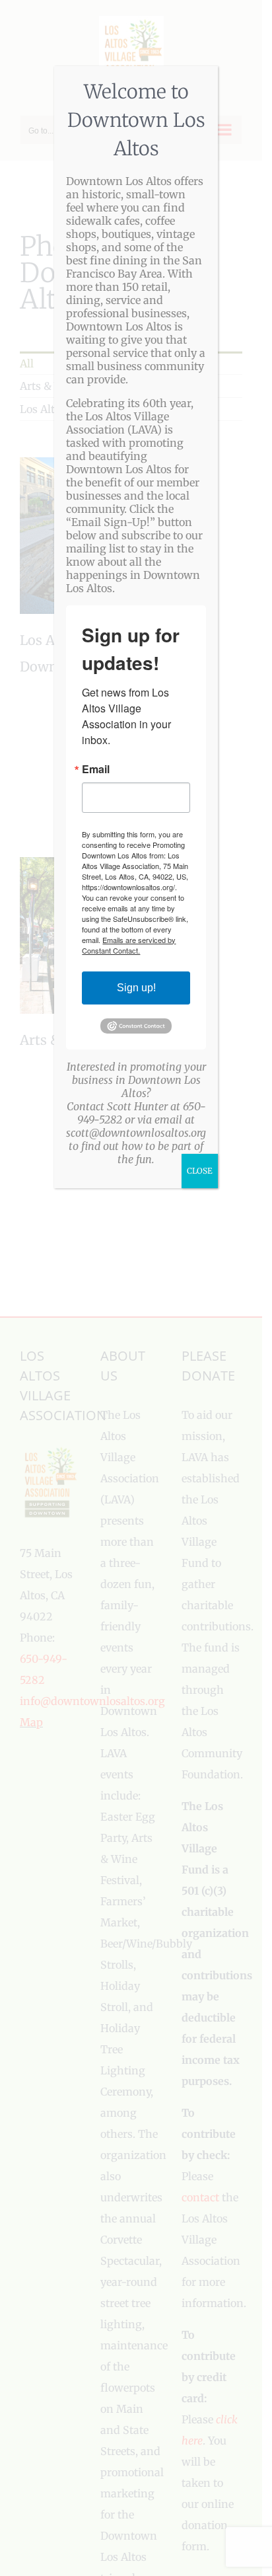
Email (96, 769)
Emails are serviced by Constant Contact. (129, 945)
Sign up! (136, 988)
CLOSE (200, 1171)
